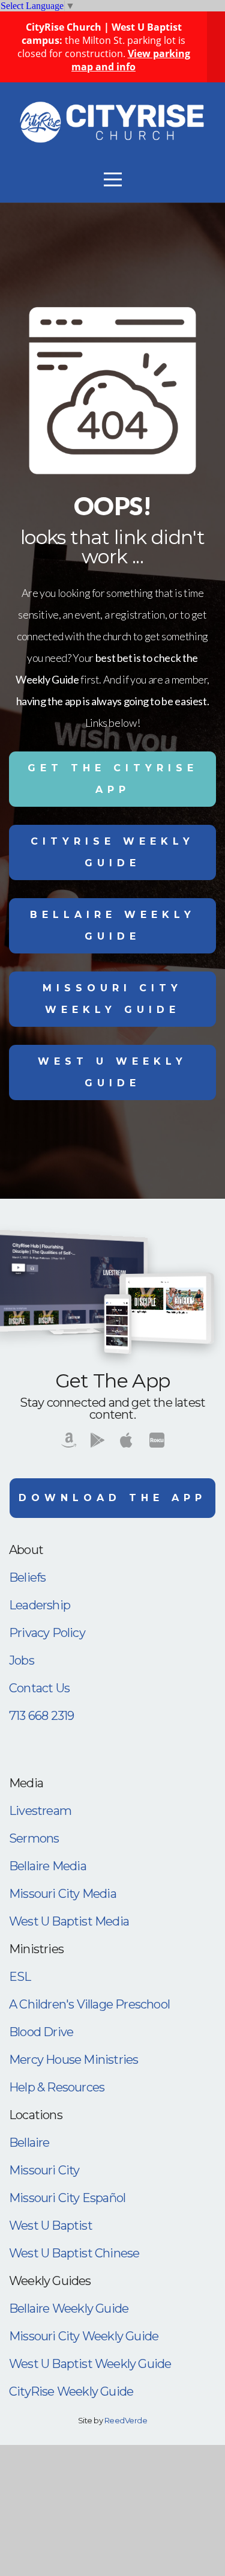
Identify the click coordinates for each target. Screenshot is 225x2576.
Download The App (112, 1498)
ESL (20, 1977)
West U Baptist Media (69, 1921)
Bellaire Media (48, 1866)
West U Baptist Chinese (74, 2253)
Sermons (34, 1838)
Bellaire (29, 2143)
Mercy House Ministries (73, 2060)
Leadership (40, 1605)
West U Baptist (51, 2226)
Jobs (22, 1660)
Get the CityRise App (113, 779)
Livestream (40, 1811)
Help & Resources (57, 2087)
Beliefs (27, 1577)
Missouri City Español (67, 2198)
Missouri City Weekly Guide (112, 999)
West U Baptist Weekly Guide (90, 2364)
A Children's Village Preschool (89, 2004)
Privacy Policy (47, 1633)
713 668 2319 (41, 1716)
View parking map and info (131, 60)
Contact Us (39, 1688)
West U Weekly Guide (112, 1072)
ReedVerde (126, 2420)
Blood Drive (41, 2032)
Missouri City (44, 2170)
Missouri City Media (63, 1894)
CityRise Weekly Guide (112, 852)
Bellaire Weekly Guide (113, 925)
